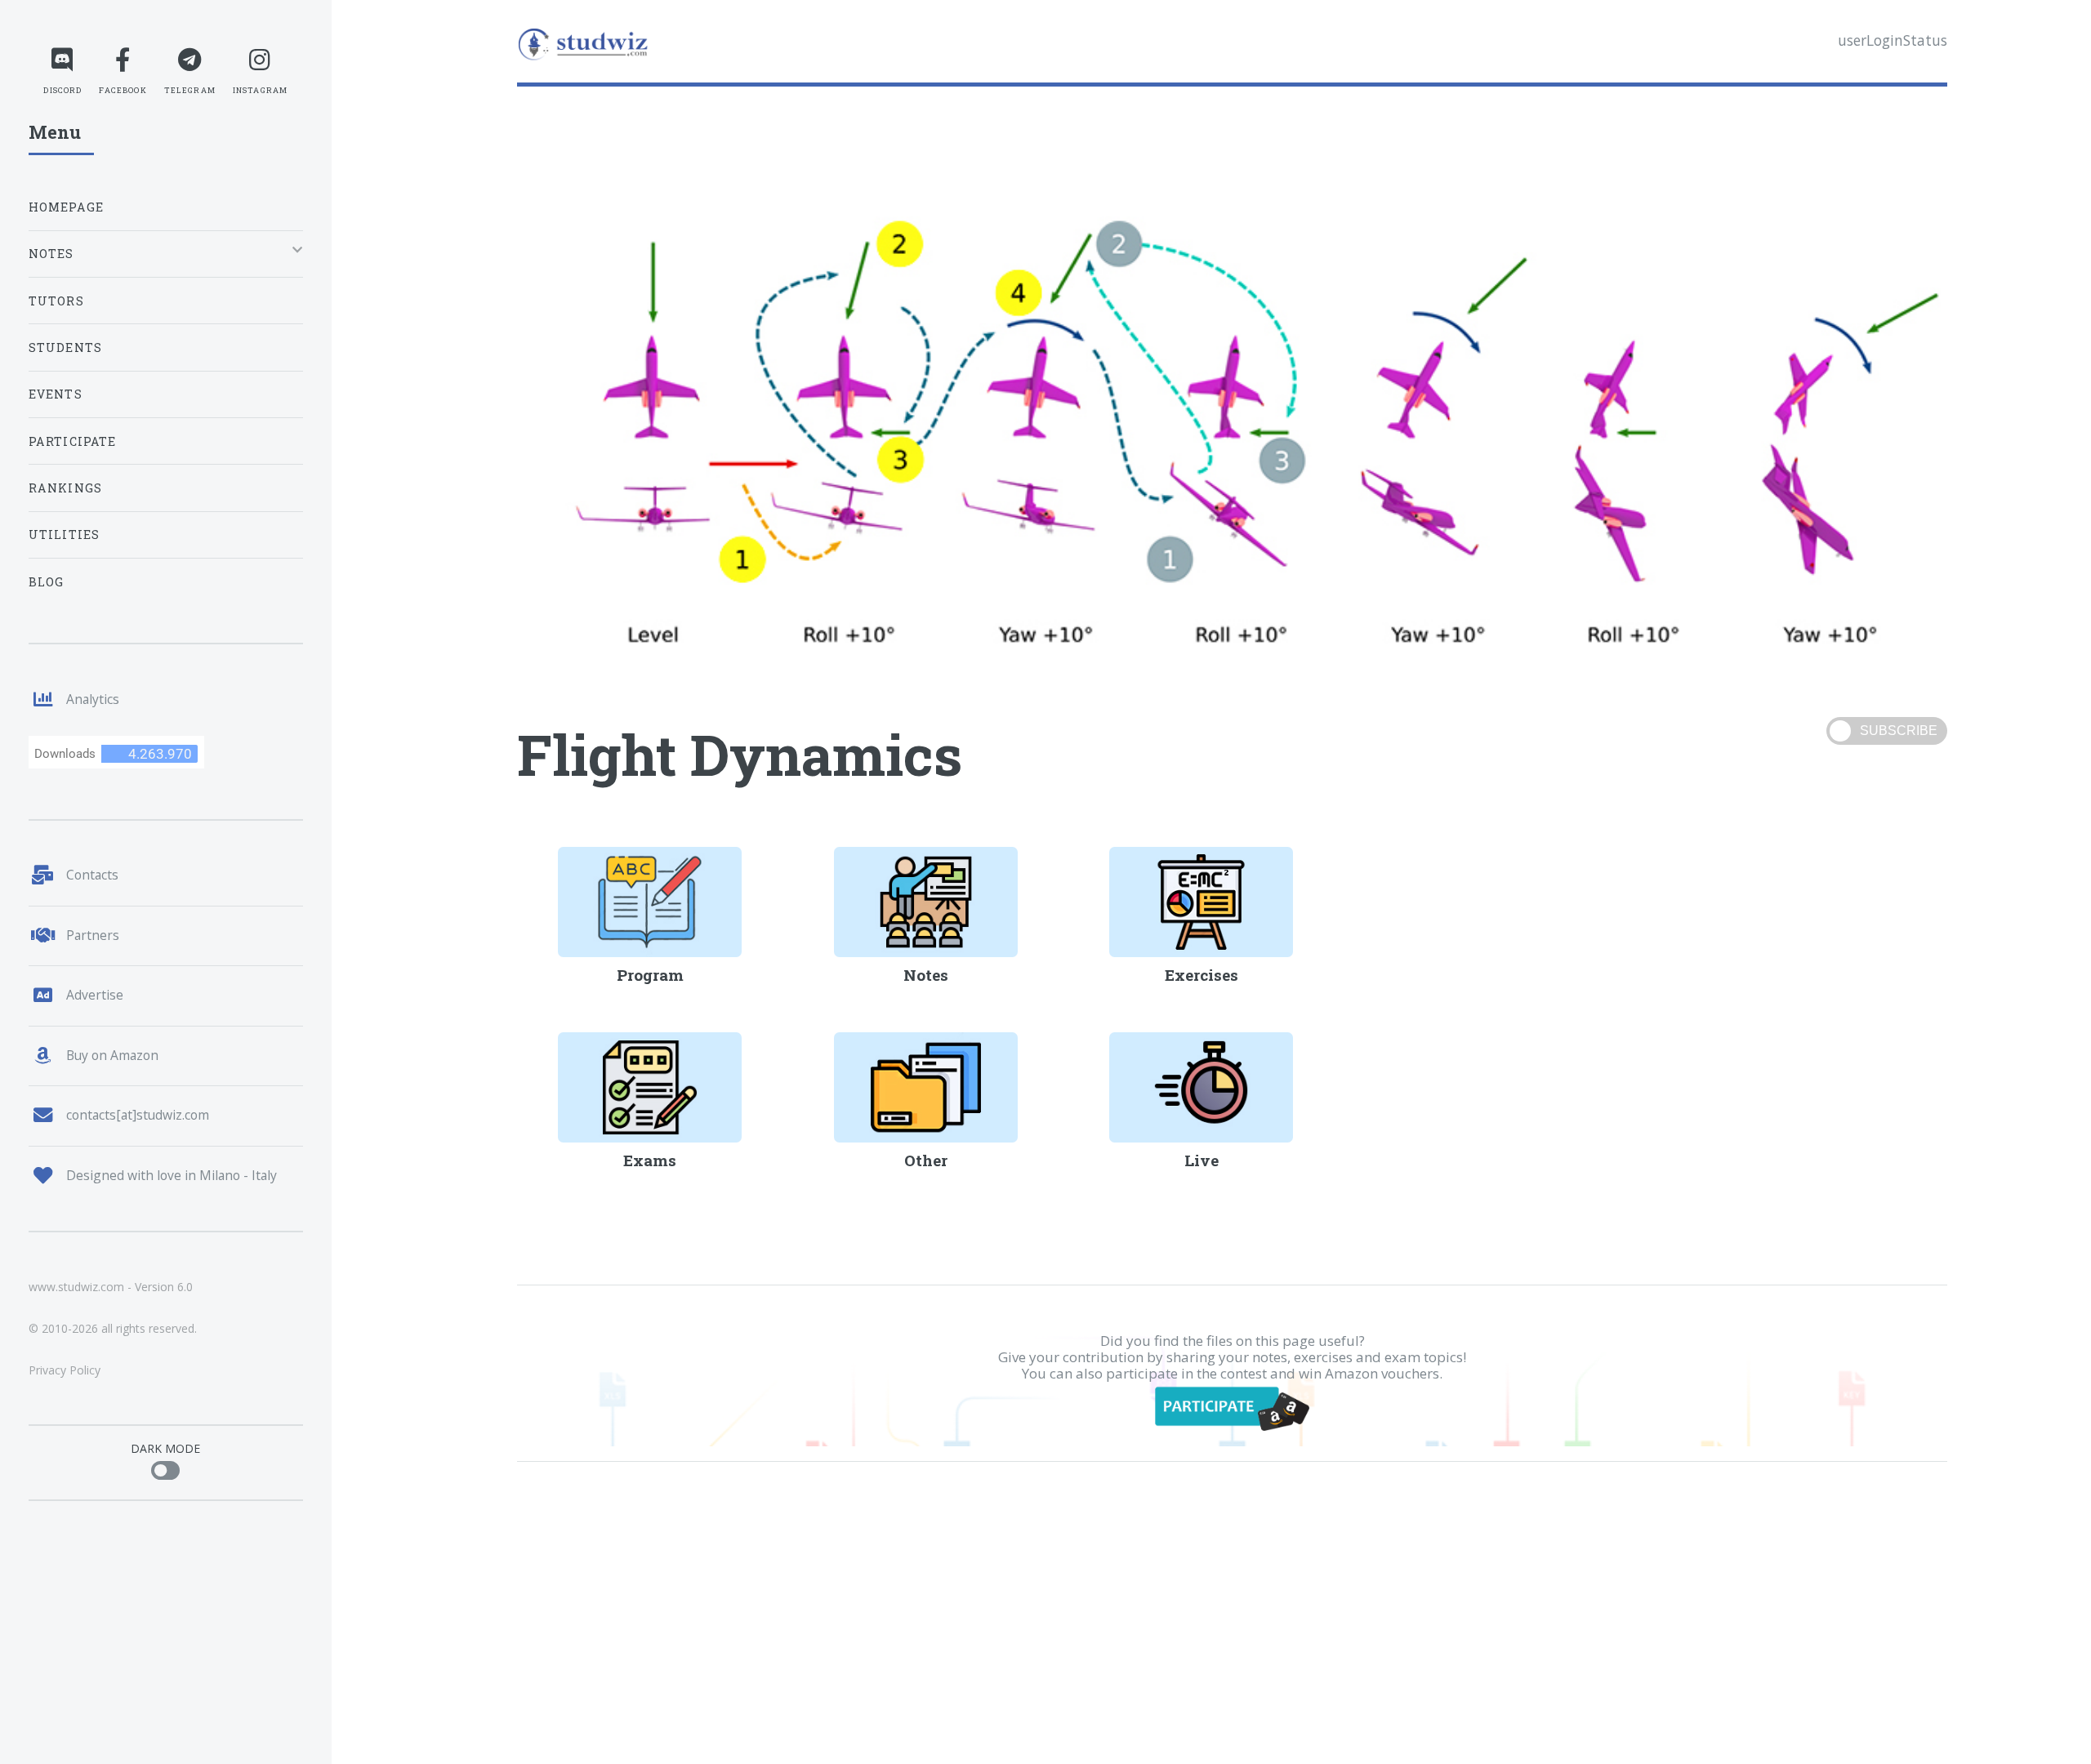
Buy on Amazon (112, 1055)
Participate (73, 441)
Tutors (56, 301)
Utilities (65, 535)
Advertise (95, 995)
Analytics (93, 699)
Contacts (92, 875)
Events (56, 394)
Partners (93, 935)
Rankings (65, 488)
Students (65, 347)
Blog (47, 582)
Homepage (66, 207)
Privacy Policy (65, 1370)
